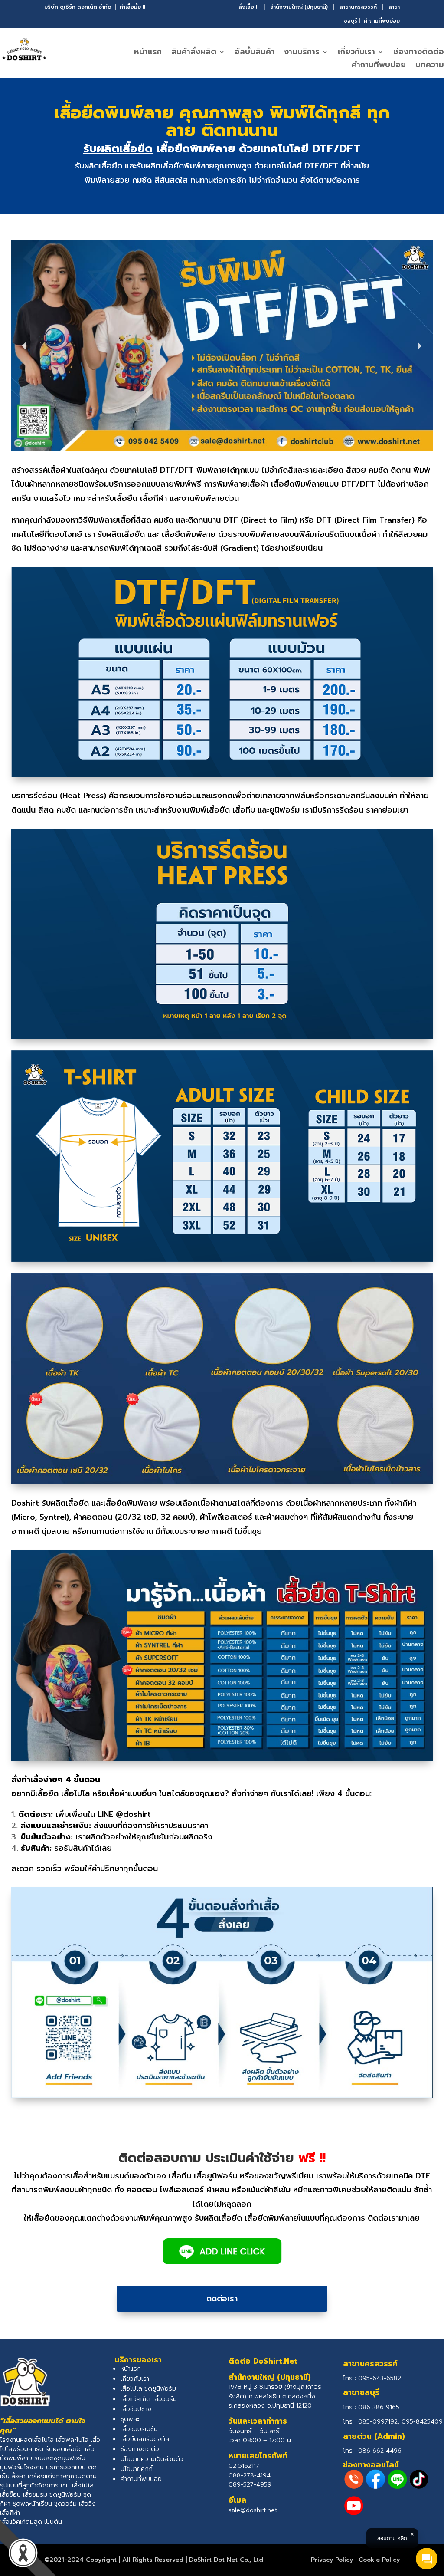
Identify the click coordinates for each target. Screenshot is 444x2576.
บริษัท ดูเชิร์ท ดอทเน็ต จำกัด (78, 7)
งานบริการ (302, 53)
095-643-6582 (380, 2378)
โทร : (371, 2407)
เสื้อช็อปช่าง (136, 2409)
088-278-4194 (250, 2476)
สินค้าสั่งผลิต (194, 53)
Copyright (101, 2560)
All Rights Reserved (153, 2560)
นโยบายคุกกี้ (137, 2469)
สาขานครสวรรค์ (358, 7)
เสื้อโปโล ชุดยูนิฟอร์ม (148, 2389)
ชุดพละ (130, 2419)
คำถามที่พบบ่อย (382, 21)
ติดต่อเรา (222, 2299)
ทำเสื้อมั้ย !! (132, 7)
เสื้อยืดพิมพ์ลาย (187, 166)
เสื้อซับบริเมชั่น (139, 2429)
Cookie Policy (379, 2560)
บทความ (430, 66)
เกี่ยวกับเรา (356, 53)
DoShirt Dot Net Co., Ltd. (227, 2560)
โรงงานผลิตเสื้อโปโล (27, 2440)
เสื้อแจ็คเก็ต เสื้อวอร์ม (149, 2399)
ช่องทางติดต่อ (419, 53)
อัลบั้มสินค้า (255, 53)
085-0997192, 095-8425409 (400, 2422)
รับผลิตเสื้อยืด (118, 149)
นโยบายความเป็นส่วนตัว (152, 2459)
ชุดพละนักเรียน (32, 2504)
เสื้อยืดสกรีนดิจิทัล (145, 2439)
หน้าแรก (148, 53)
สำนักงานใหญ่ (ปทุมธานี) (299, 7)
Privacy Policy (332, 2560)
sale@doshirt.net (253, 2510)
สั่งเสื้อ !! (248, 7)
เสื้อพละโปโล (72, 2440)
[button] (25, 346)
